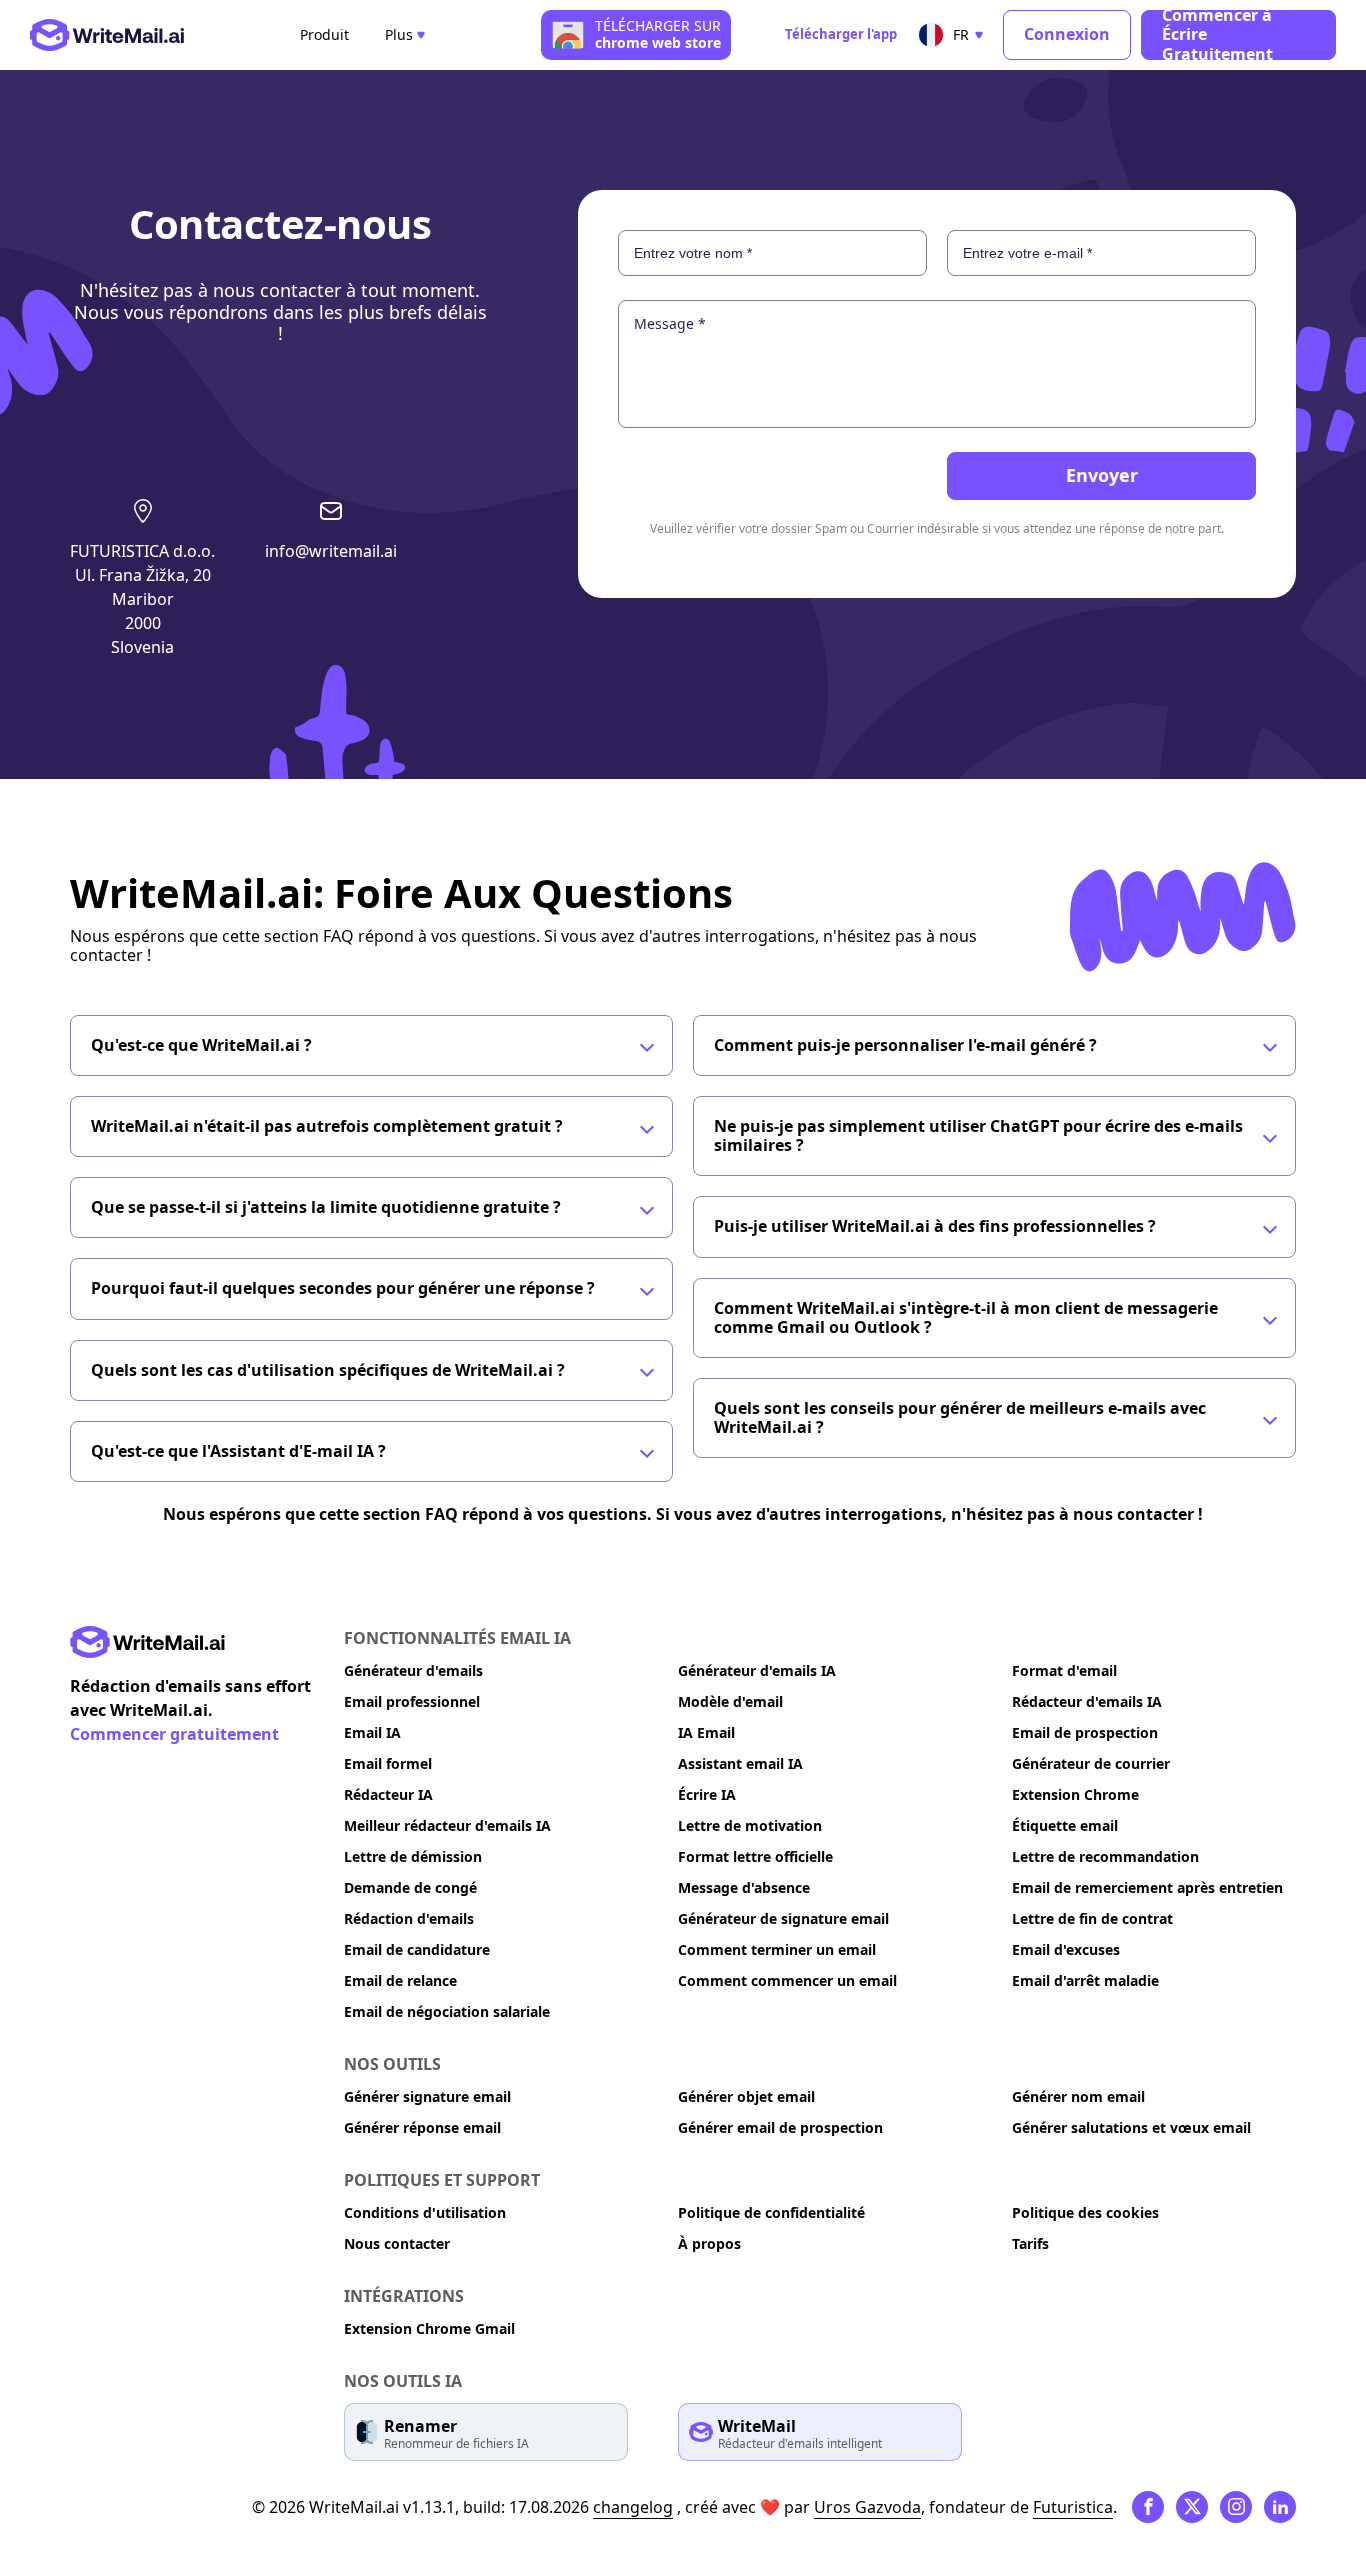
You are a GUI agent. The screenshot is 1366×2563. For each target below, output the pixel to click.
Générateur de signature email (783, 1918)
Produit (324, 35)
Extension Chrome (1075, 1794)
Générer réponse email (422, 2127)
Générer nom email (1078, 2096)
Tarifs (1030, 2243)
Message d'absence (744, 1887)
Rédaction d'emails (409, 1918)
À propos (709, 2243)
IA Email (706, 1732)
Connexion (1067, 34)
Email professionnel (412, 1701)
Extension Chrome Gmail (429, 2328)
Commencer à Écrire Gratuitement (1217, 35)
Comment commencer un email (787, 1980)
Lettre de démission (413, 1856)
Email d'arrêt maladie (1085, 1980)
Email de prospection (1085, 1732)
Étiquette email (1065, 1825)
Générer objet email (746, 2096)
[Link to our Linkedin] (1280, 2507)
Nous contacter (397, 2243)
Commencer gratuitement (174, 1734)
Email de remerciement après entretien (1147, 1887)
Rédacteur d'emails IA (1087, 1701)
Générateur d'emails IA (757, 1670)
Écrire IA (707, 1794)
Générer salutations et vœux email (1131, 2127)
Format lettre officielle (755, 1856)
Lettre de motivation (750, 1825)
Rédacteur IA (388, 1794)
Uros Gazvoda (867, 2507)
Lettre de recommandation (1105, 1856)
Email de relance (400, 1980)
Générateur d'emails (413, 1670)
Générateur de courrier (1091, 1763)
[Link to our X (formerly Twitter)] (1192, 2507)
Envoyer (1102, 475)
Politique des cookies (1085, 2212)
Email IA (372, 1732)
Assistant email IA (740, 1763)
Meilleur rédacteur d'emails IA (447, 1825)
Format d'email (1064, 1670)
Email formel (388, 1763)
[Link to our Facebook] (1148, 2507)
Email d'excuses (1066, 1949)
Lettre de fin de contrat (1092, 1918)
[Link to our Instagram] (1236, 2507)
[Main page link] (147, 1642)
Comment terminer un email (777, 1949)
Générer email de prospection (780, 2127)
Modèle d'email (730, 1701)
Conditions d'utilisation (425, 2212)
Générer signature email (427, 2096)
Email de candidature (417, 1949)
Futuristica (1073, 2507)
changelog (633, 2507)
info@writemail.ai (331, 551)
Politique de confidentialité (771, 2212)
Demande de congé (410, 1887)
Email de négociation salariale (447, 2011)
